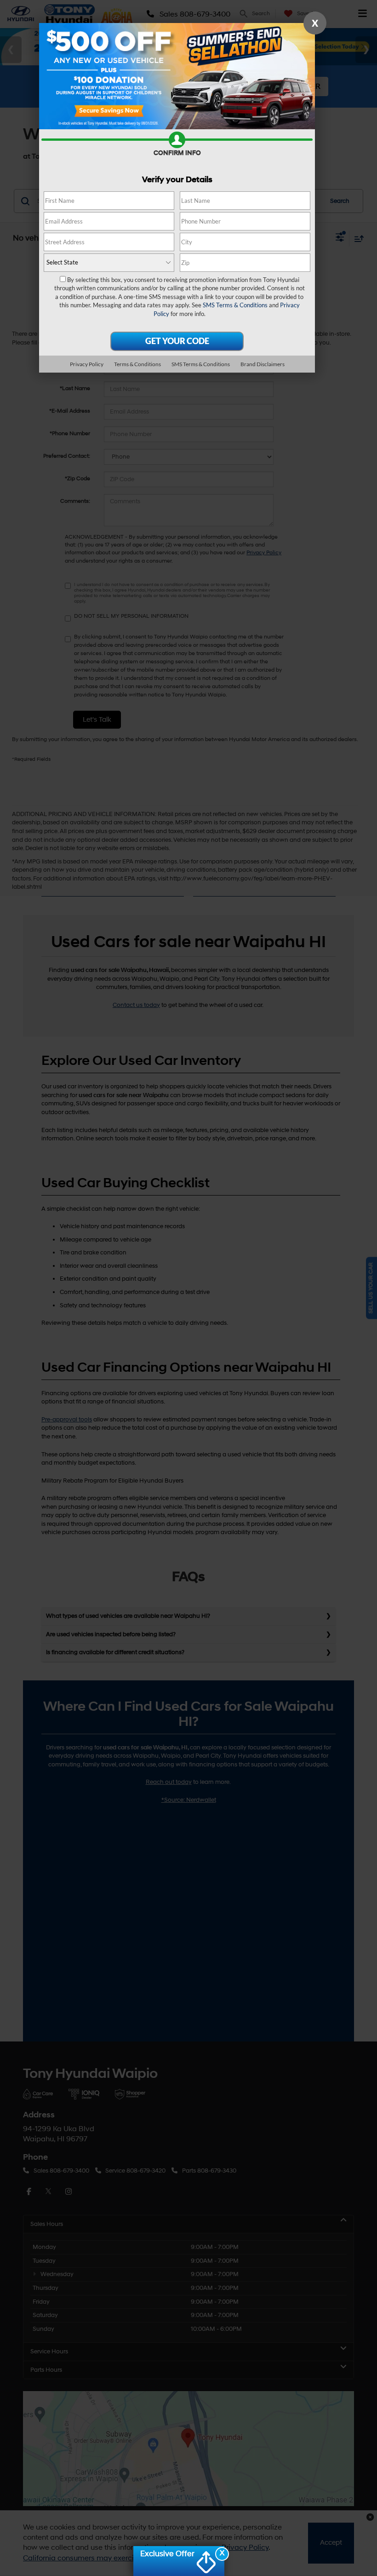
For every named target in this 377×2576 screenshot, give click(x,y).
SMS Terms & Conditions (235, 305)
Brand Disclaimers (263, 364)
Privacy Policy (87, 364)
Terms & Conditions (137, 364)
